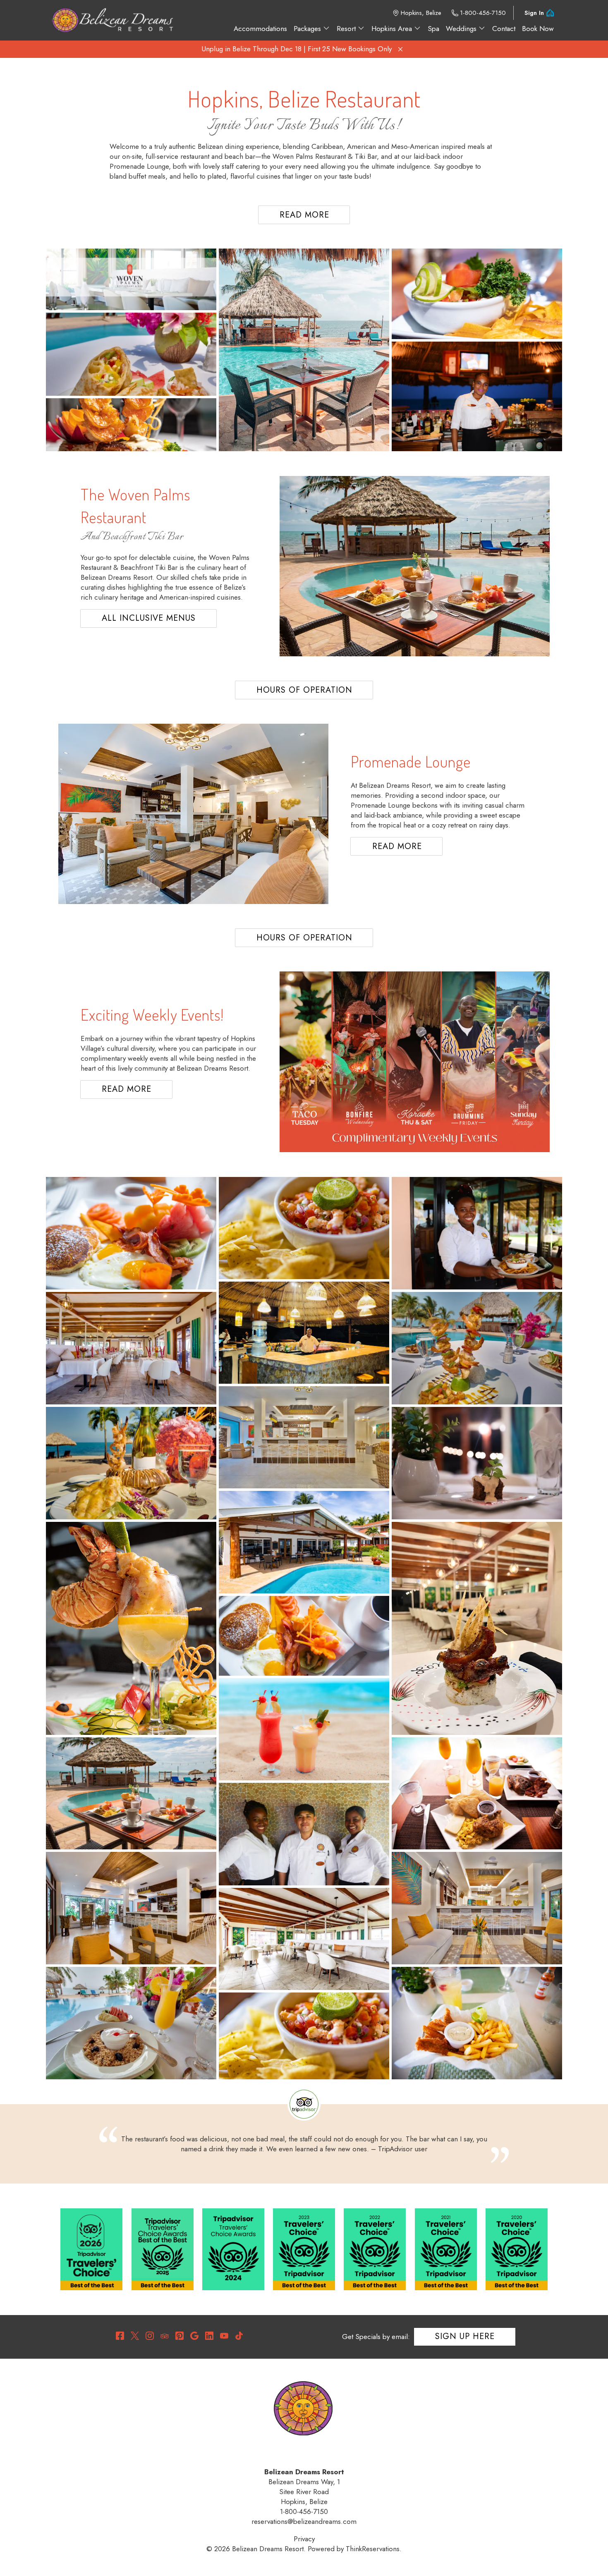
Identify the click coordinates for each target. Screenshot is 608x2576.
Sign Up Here (465, 2336)
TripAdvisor (165, 2336)
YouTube (224, 2336)
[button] (400, 49)
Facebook (120, 2336)
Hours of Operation (304, 690)
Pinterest (180, 2336)
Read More (304, 215)
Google (194, 2336)
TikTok (239, 2336)
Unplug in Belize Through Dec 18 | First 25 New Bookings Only (297, 49)
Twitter (135, 2336)
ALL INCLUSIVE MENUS (149, 618)
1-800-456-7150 (483, 13)
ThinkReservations (373, 2549)
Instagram (150, 2336)
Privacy (304, 2539)
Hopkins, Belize (421, 13)
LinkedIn (209, 2336)
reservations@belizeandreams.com (304, 2521)
